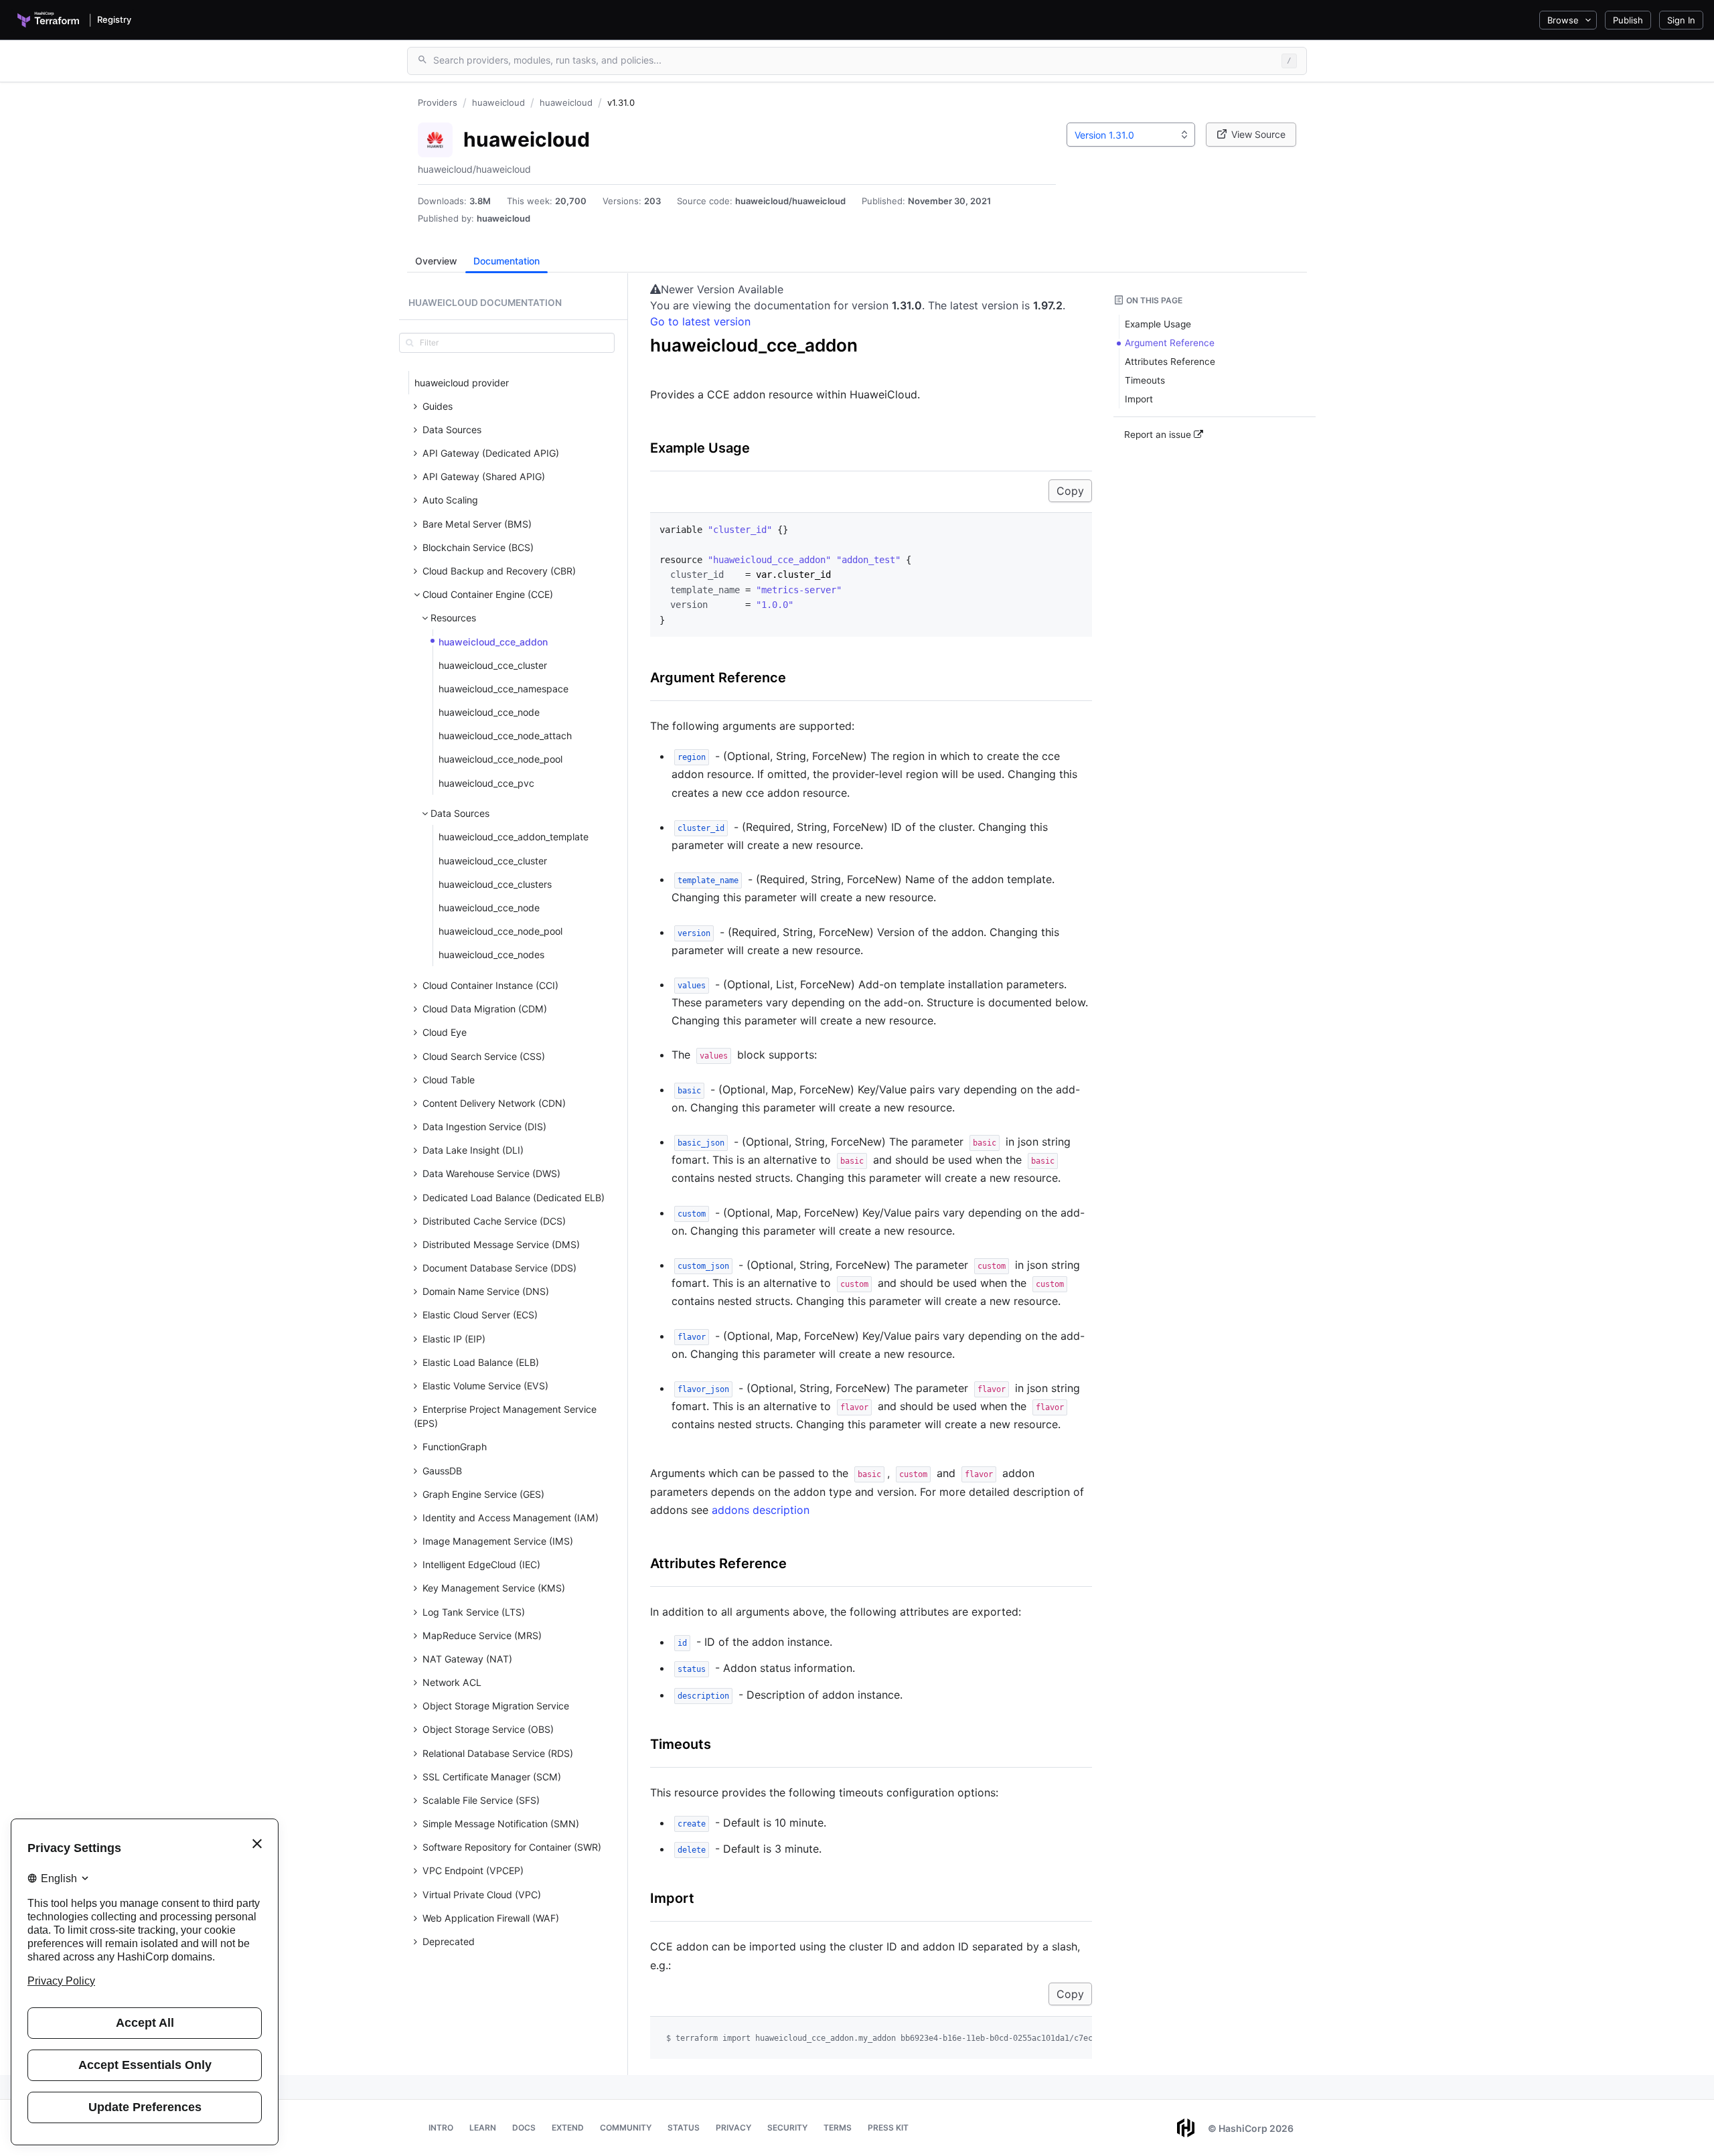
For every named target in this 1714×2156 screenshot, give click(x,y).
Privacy (733, 2128)
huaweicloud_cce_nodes (491, 954)
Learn (483, 2128)
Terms (838, 2128)
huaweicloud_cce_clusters (495, 884)
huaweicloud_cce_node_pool (500, 759)
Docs (524, 2128)
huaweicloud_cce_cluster (493, 665)
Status (684, 2128)
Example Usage (700, 448)
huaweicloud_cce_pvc (486, 783)
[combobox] (1131, 135)
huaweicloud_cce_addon (493, 642)
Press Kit (888, 2128)
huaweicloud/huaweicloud (790, 201)
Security (787, 2128)
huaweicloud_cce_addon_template (514, 837)
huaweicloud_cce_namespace (503, 689)
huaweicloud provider (462, 383)
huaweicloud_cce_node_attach (505, 736)
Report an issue (1159, 435)
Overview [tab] (436, 261)
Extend (568, 2128)
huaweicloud (503, 218)
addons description (761, 1510)
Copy (1070, 491)
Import (672, 1898)
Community (626, 2128)
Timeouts (681, 1744)
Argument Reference (718, 678)
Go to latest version (700, 321)
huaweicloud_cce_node (489, 712)
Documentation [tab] (507, 261)
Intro (441, 2128)
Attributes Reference (718, 1563)
